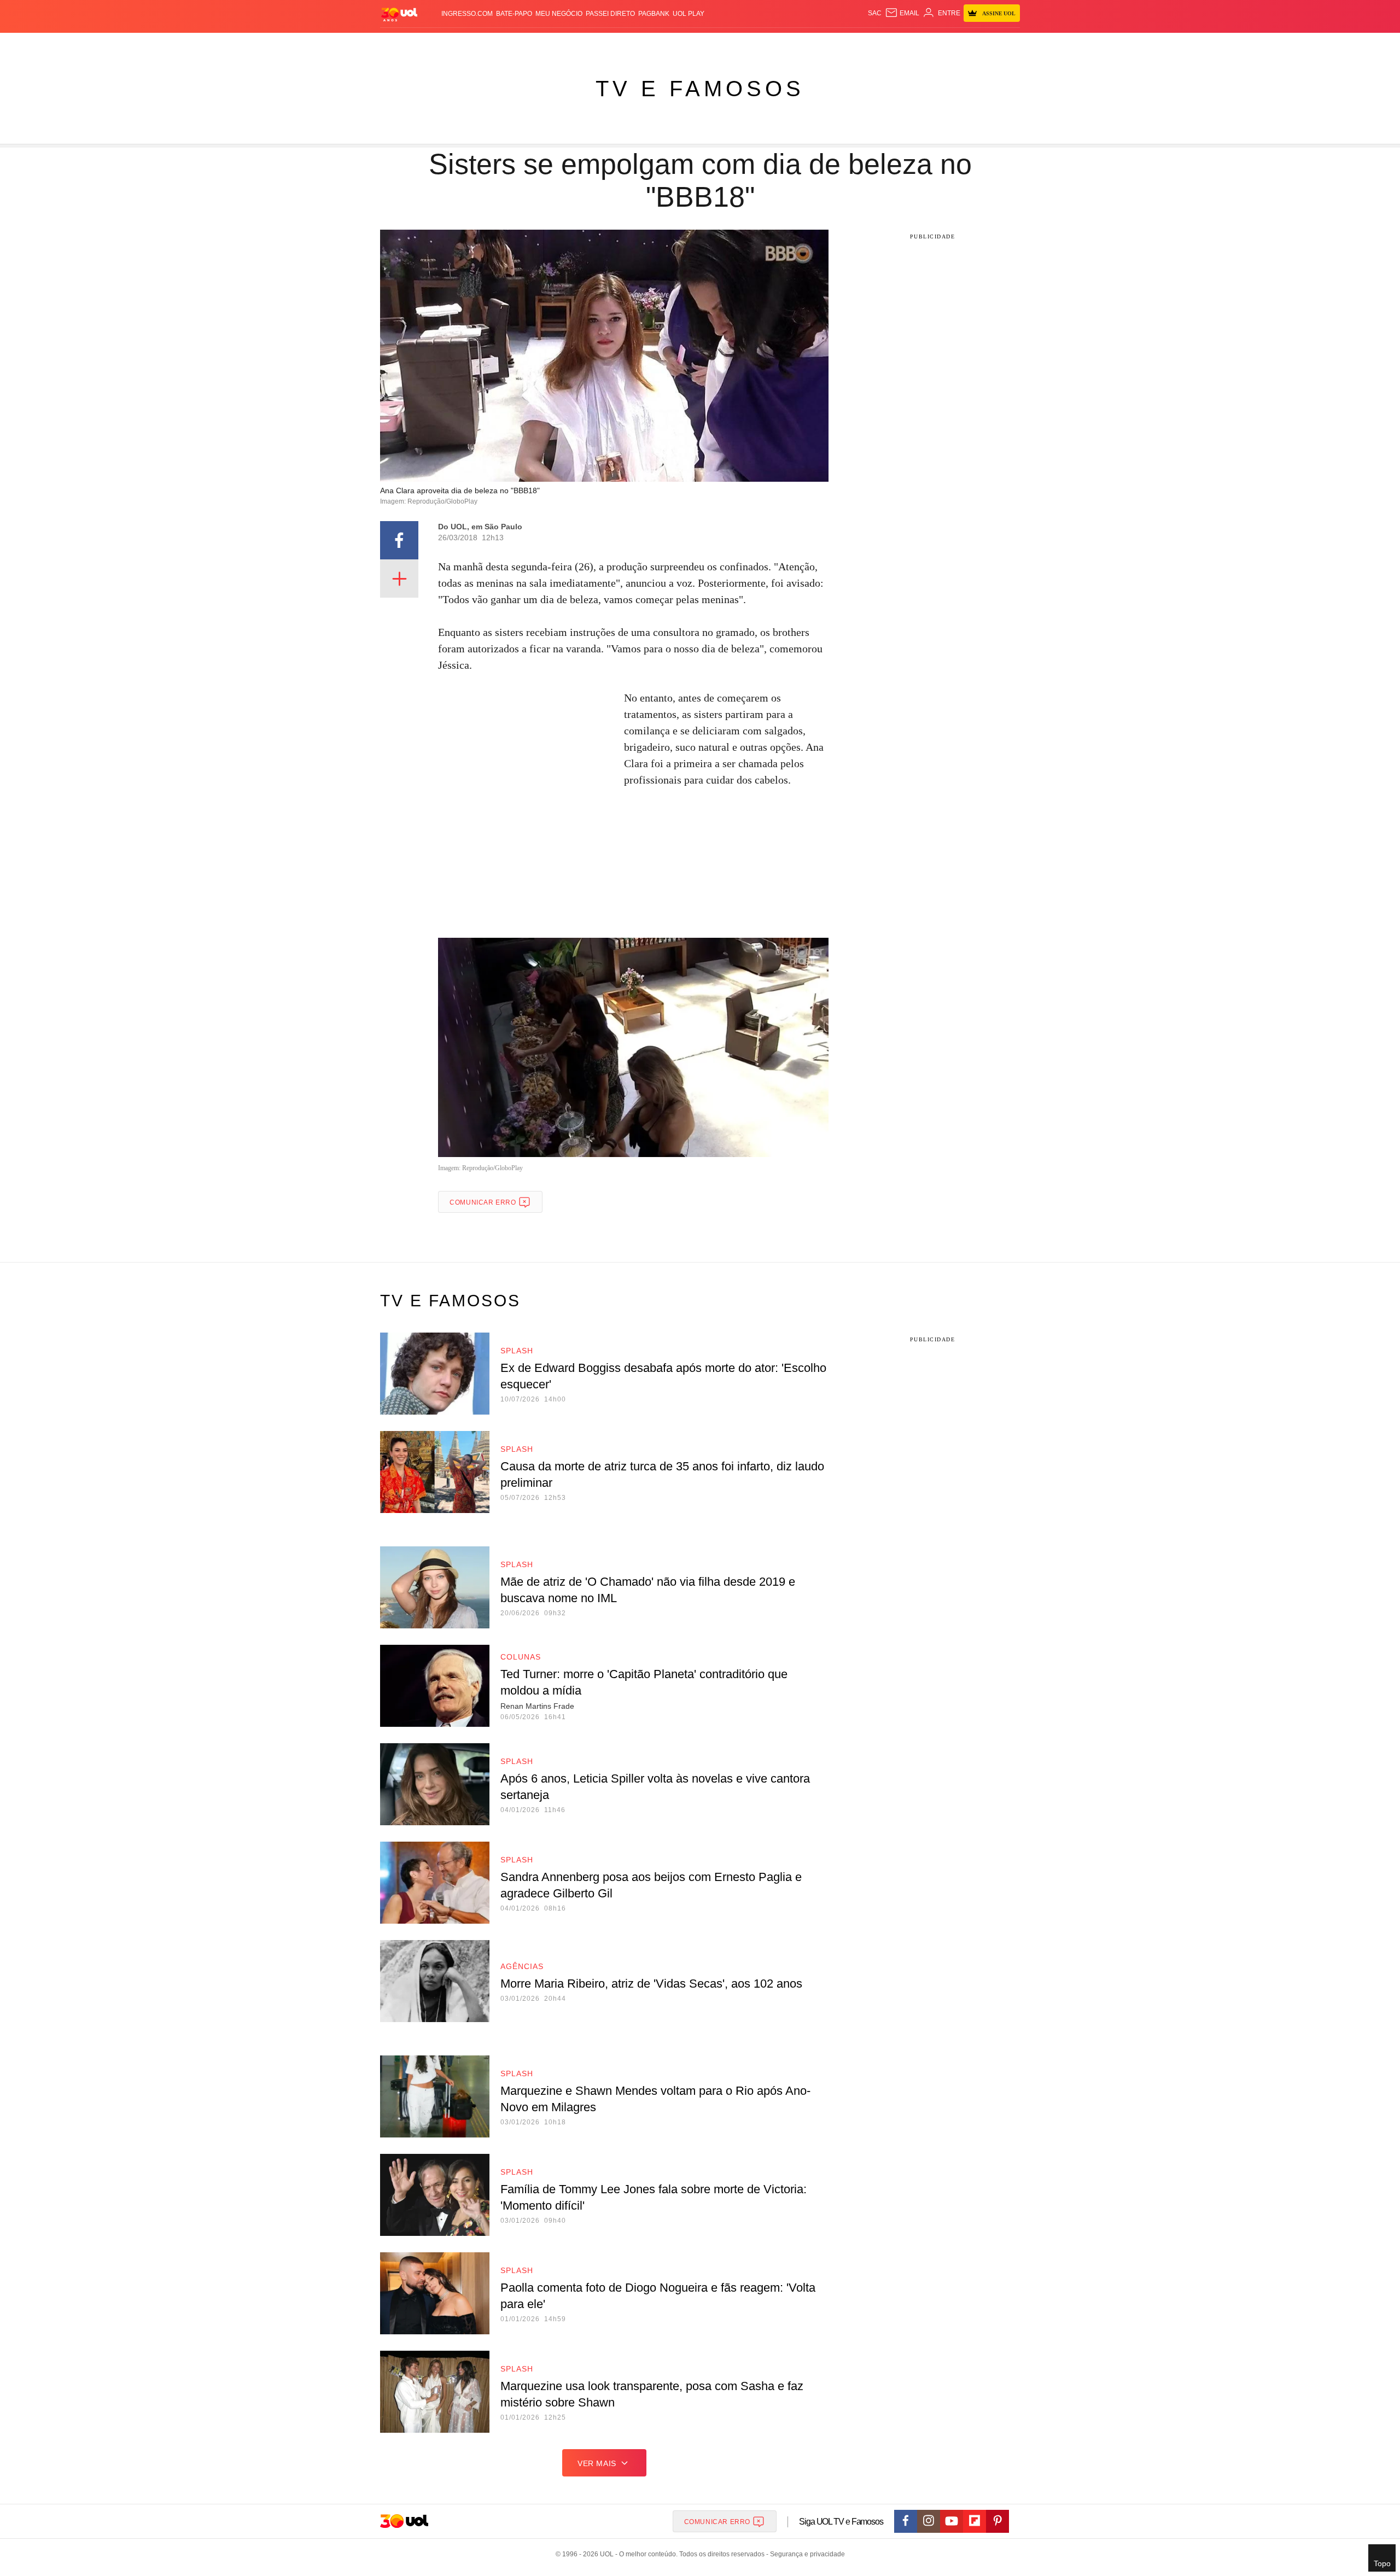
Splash (711, 44)
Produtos (401, 44)
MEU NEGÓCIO (559, 14)
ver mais (597, 2463)
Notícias (506, 44)
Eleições (468, 44)
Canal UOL (860, 44)
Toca (959, 44)
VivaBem (783, 44)
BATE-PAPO (514, 14)
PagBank (654, 14)
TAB (916, 44)
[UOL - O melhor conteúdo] (399, 14)
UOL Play (689, 14)
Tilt (809, 44)
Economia (612, 44)
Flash (435, 44)
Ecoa (827, 44)
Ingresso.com (467, 14)
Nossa (896, 44)
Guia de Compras (1005, 44)
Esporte (677, 44)
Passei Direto (610, 14)
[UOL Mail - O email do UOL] (902, 13)
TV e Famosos (700, 89)
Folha (646, 44)
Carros (576, 44)
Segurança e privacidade (806, 2554)
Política (541, 44)
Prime (936, 44)
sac (875, 13)
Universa (746, 44)
